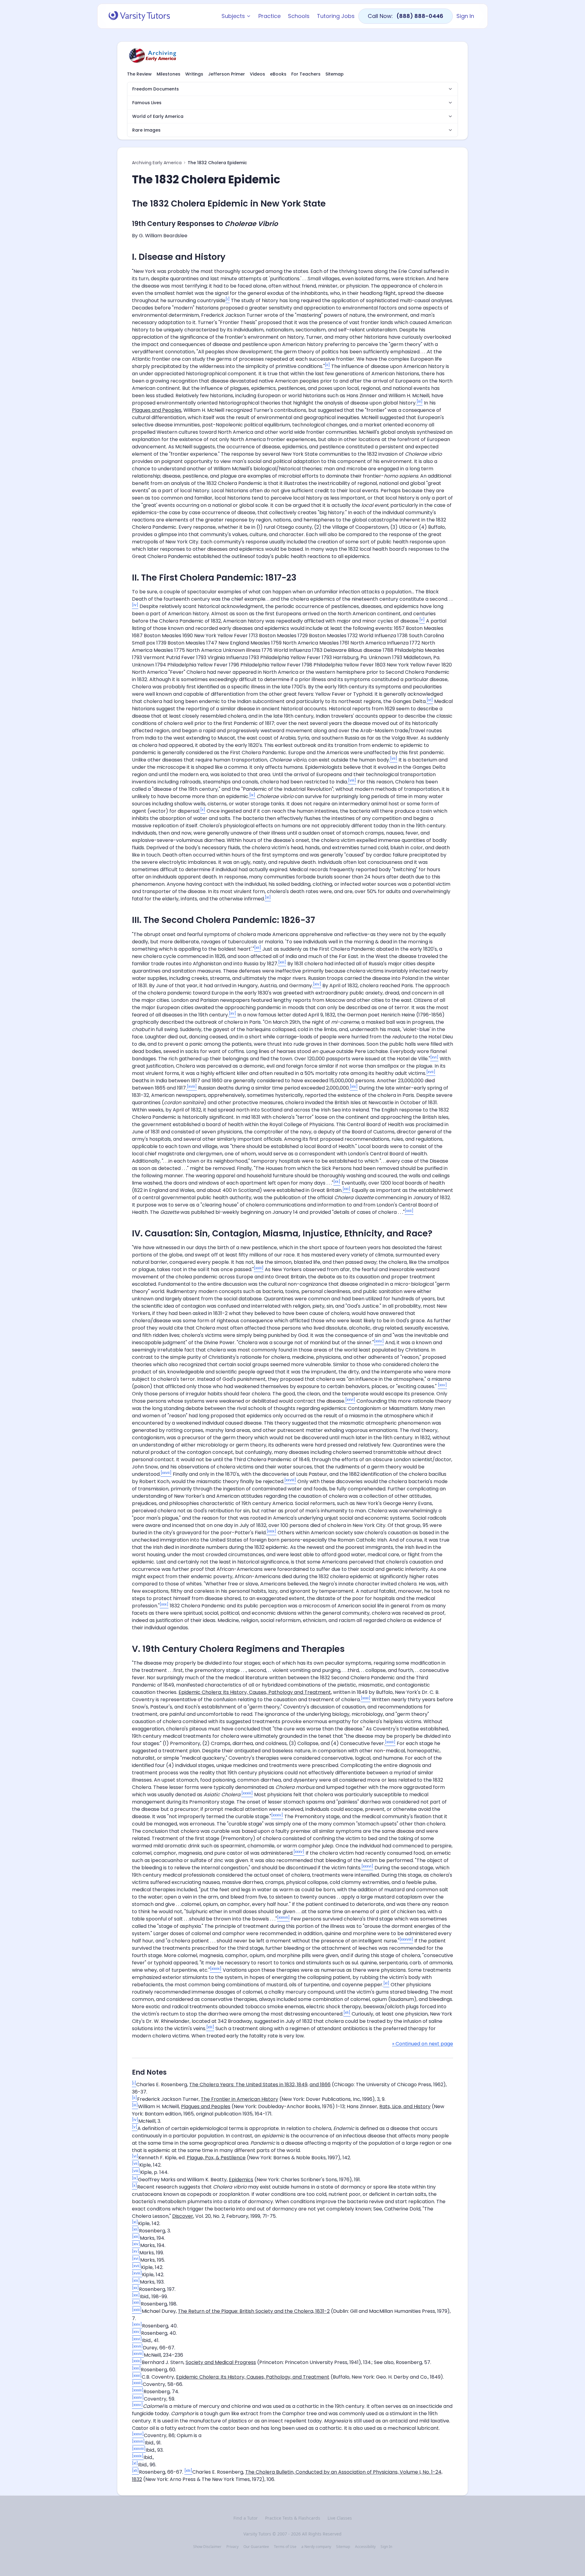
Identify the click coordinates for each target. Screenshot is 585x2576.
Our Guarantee (256, 2547)
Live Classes (340, 2518)
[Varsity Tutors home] (139, 16)
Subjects (233, 16)
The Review (139, 74)
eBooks (278, 74)
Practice (269, 16)
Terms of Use (285, 2547)
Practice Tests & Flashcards (293, 2518)
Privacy (232, 2547)
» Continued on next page (423, 2044)
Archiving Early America (157, 163)
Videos (257, 74)
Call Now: (406, 16)
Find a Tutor (246, 2518)
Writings (194, 74)
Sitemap (335, 74)
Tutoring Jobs (336, 16)
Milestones (168, 74)
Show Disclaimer (207, 2547)
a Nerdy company (316, 2547)
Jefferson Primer (227, 74)
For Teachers (306, 74)
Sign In (465, 16)
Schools (299, 16)
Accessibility (365, 2547)
